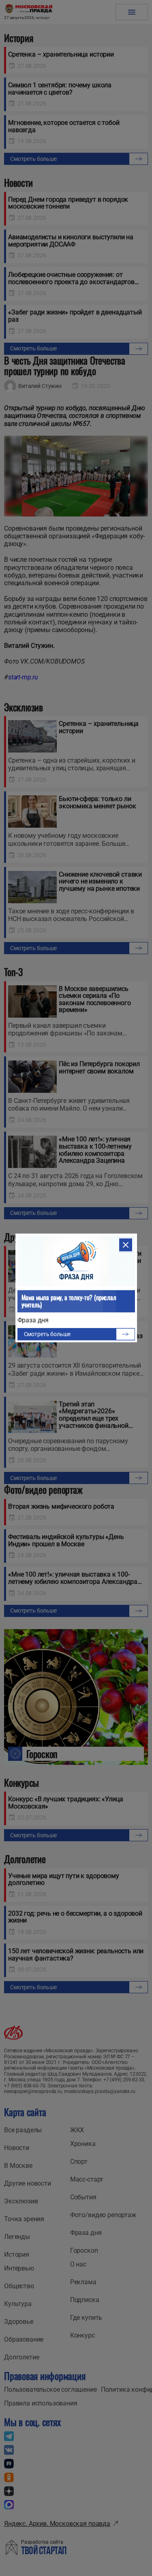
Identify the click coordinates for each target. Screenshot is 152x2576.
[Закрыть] (126, 1245)
